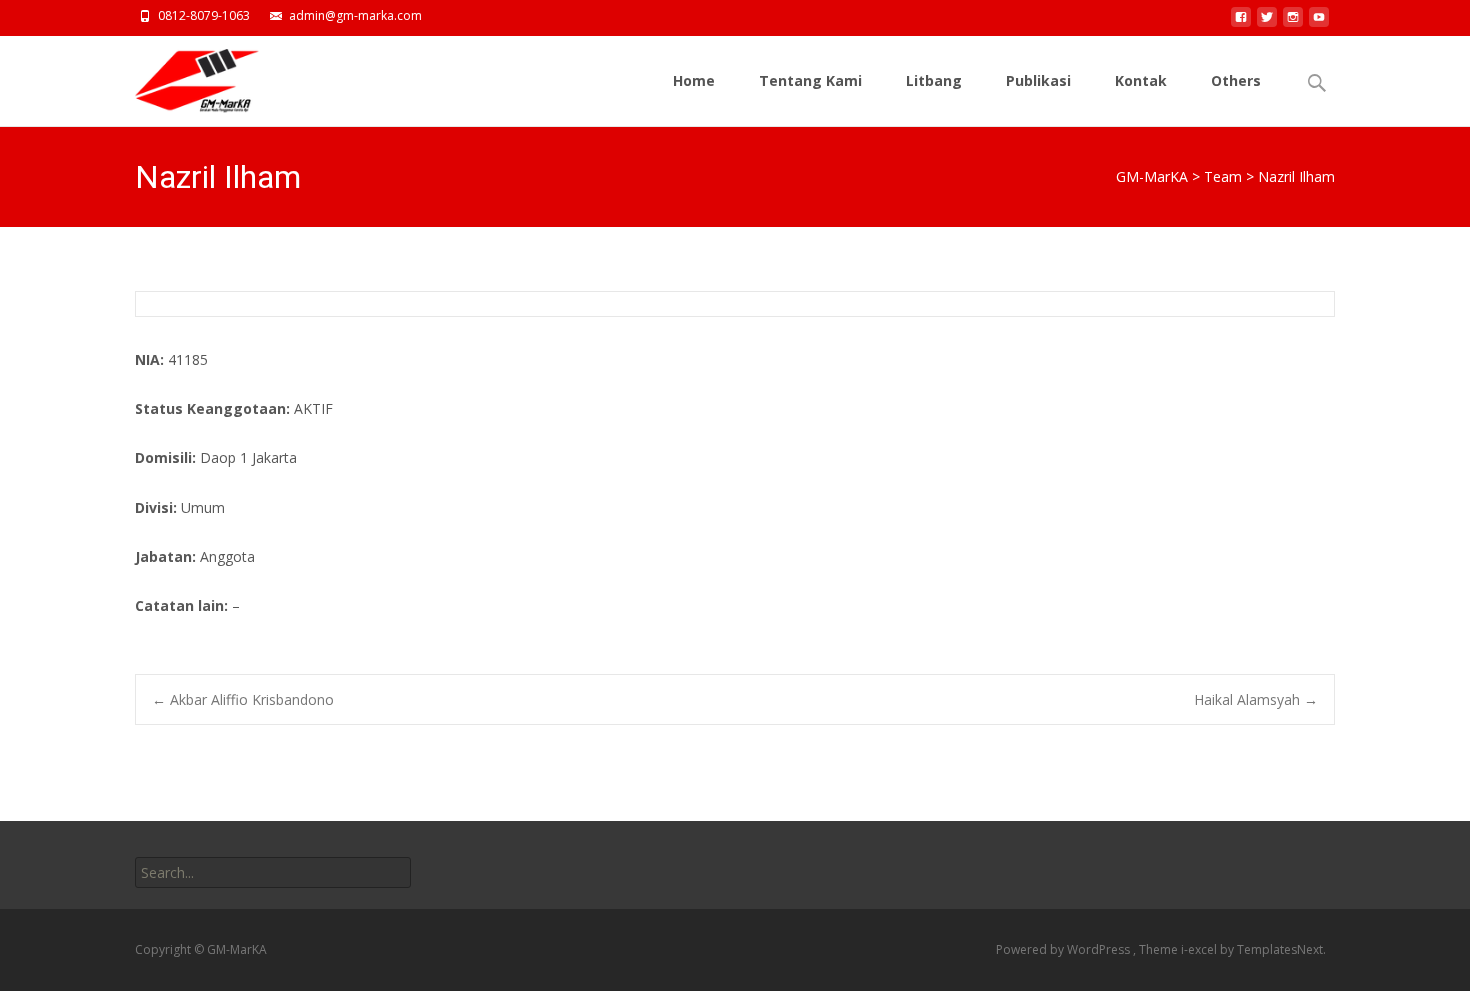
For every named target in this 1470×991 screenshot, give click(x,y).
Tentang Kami (810, 80)
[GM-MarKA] (181, 76)
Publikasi (1038, 80)
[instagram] (1293, 22)
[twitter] (1267, 22)
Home (694, 80)
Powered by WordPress (1064, 949)
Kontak (1141, 80)
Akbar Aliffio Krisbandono (243, 699)
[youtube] (1319, 22)
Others (1236, 80)
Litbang (934, 80)
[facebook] (1241, 22)
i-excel (1200, 949)
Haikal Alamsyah (1256, 699)
